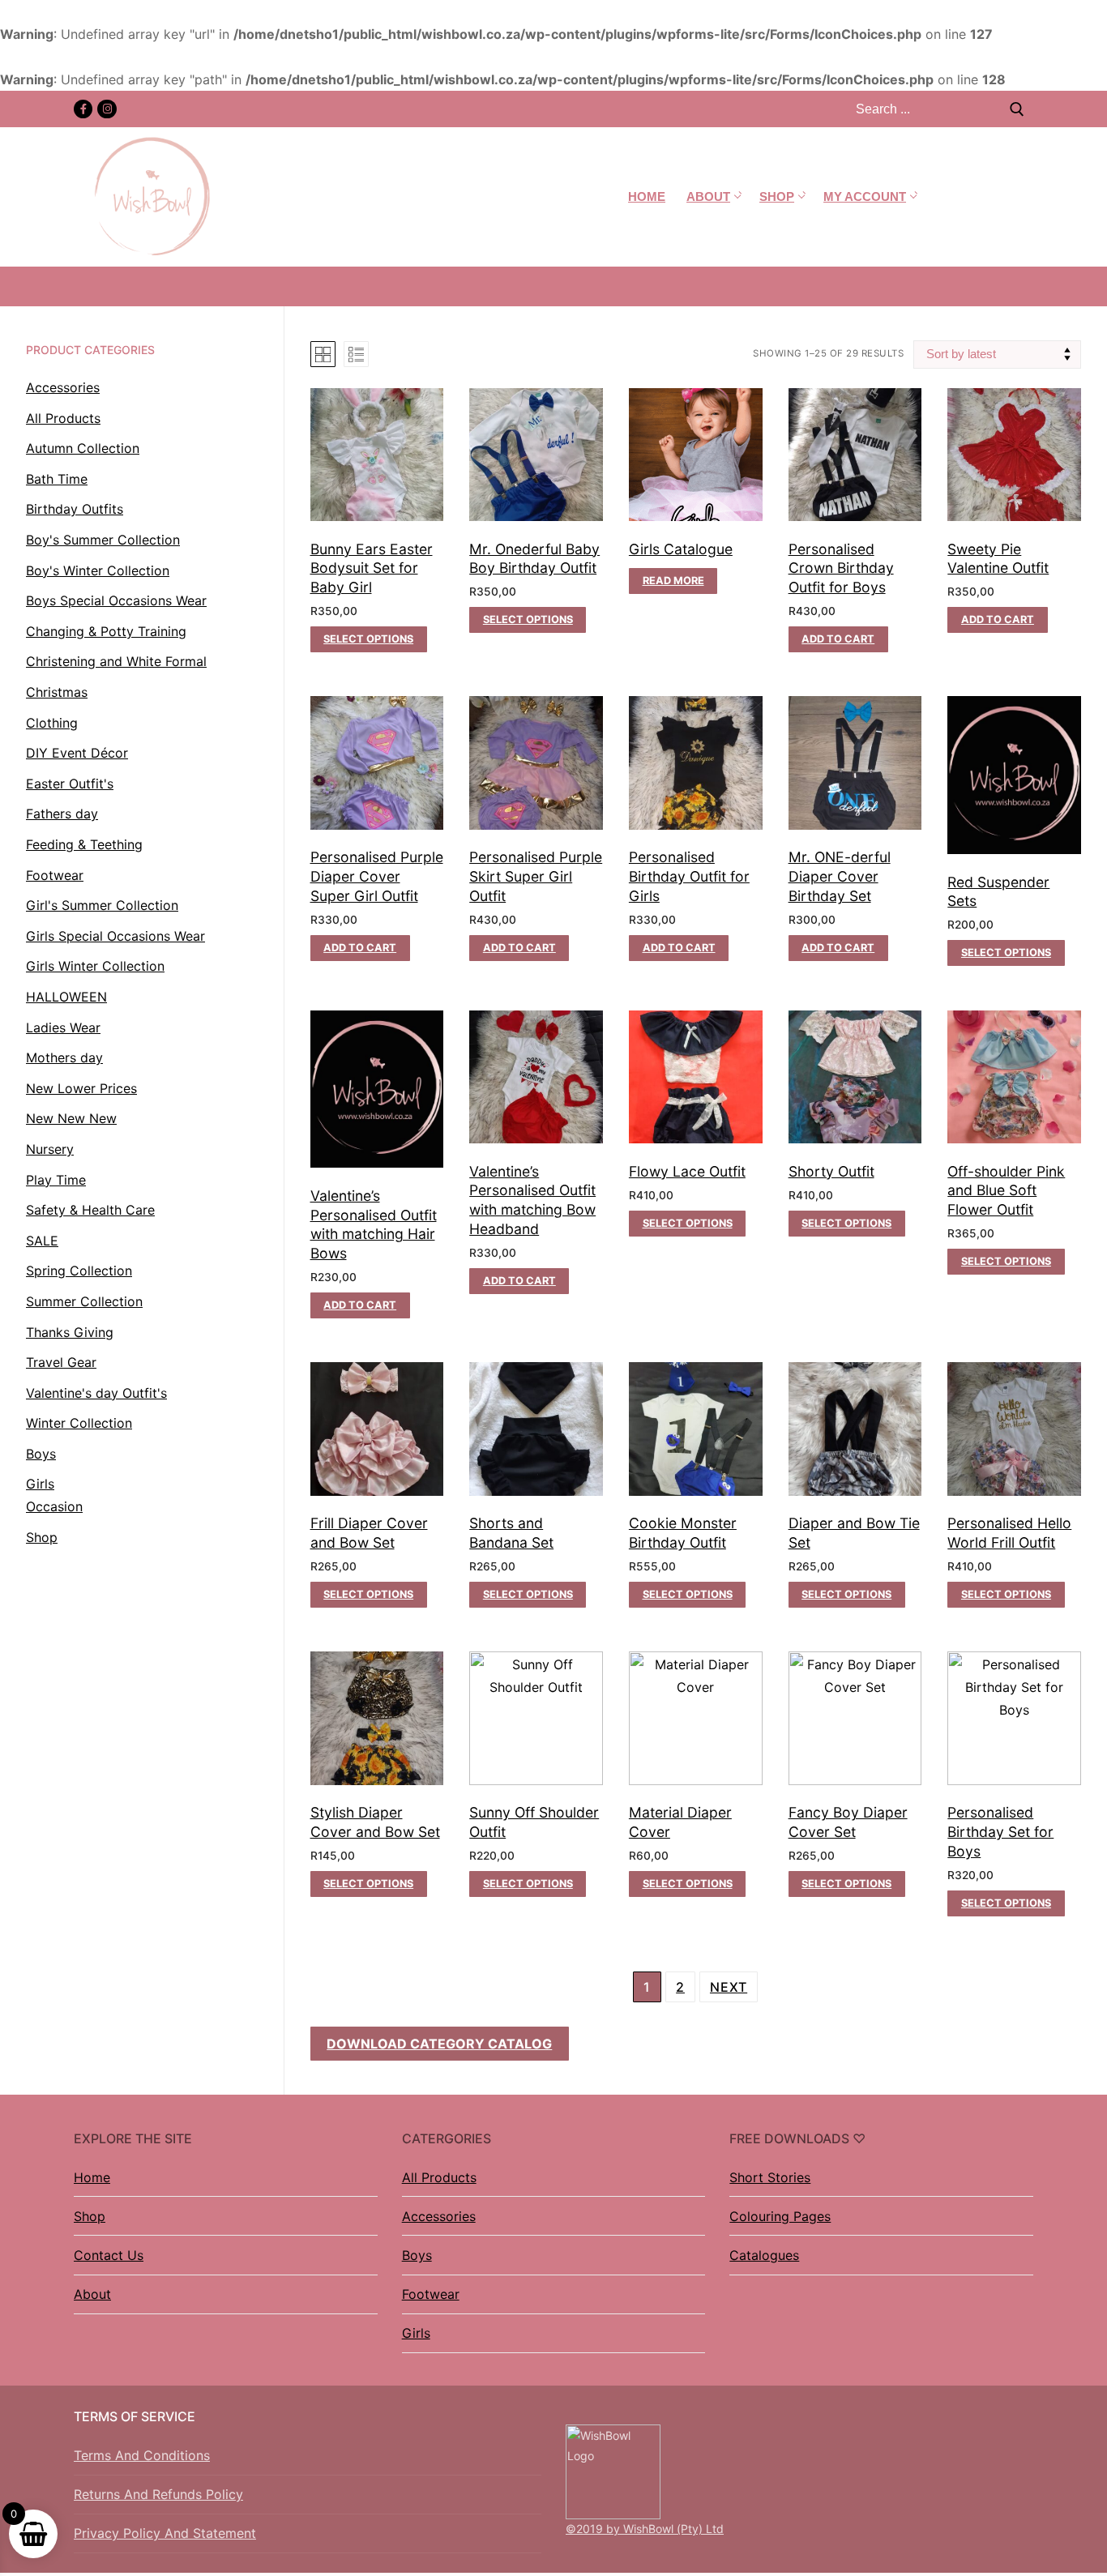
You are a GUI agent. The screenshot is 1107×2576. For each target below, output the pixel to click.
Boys (417, 2255)
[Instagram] (107, 109)
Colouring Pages (780, 2216)
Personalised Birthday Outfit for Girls (689, 876)
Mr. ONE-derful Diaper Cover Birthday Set (840, 876)
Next (729, 1987)
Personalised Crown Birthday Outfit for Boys (841, 568)
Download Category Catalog (439, 2044)
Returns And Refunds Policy (158, 2494)
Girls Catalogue (681, 549)
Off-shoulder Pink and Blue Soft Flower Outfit (1006, 1191)
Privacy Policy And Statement (165, 2533)
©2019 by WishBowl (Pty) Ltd (645, 2529)
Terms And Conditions (142, 2455)
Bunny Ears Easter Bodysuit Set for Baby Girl (372, 568)
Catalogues (764, 2255)
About (92, 2294)
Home (92, 2177)
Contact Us (109, 2255)
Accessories (439, 2216)
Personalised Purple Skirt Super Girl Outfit (536, 876)
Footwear (431, 2294)
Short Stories (770, 2177)
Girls (416, 2333)
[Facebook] (83, 109)
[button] (838, 639)
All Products (439, 2177)
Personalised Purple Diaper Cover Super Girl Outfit (377, 876)
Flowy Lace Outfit (687, 1171)
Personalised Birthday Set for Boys (1000, 1832)
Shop (90, 2216)
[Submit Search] (1017, 109)
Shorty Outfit (831, 1171)
